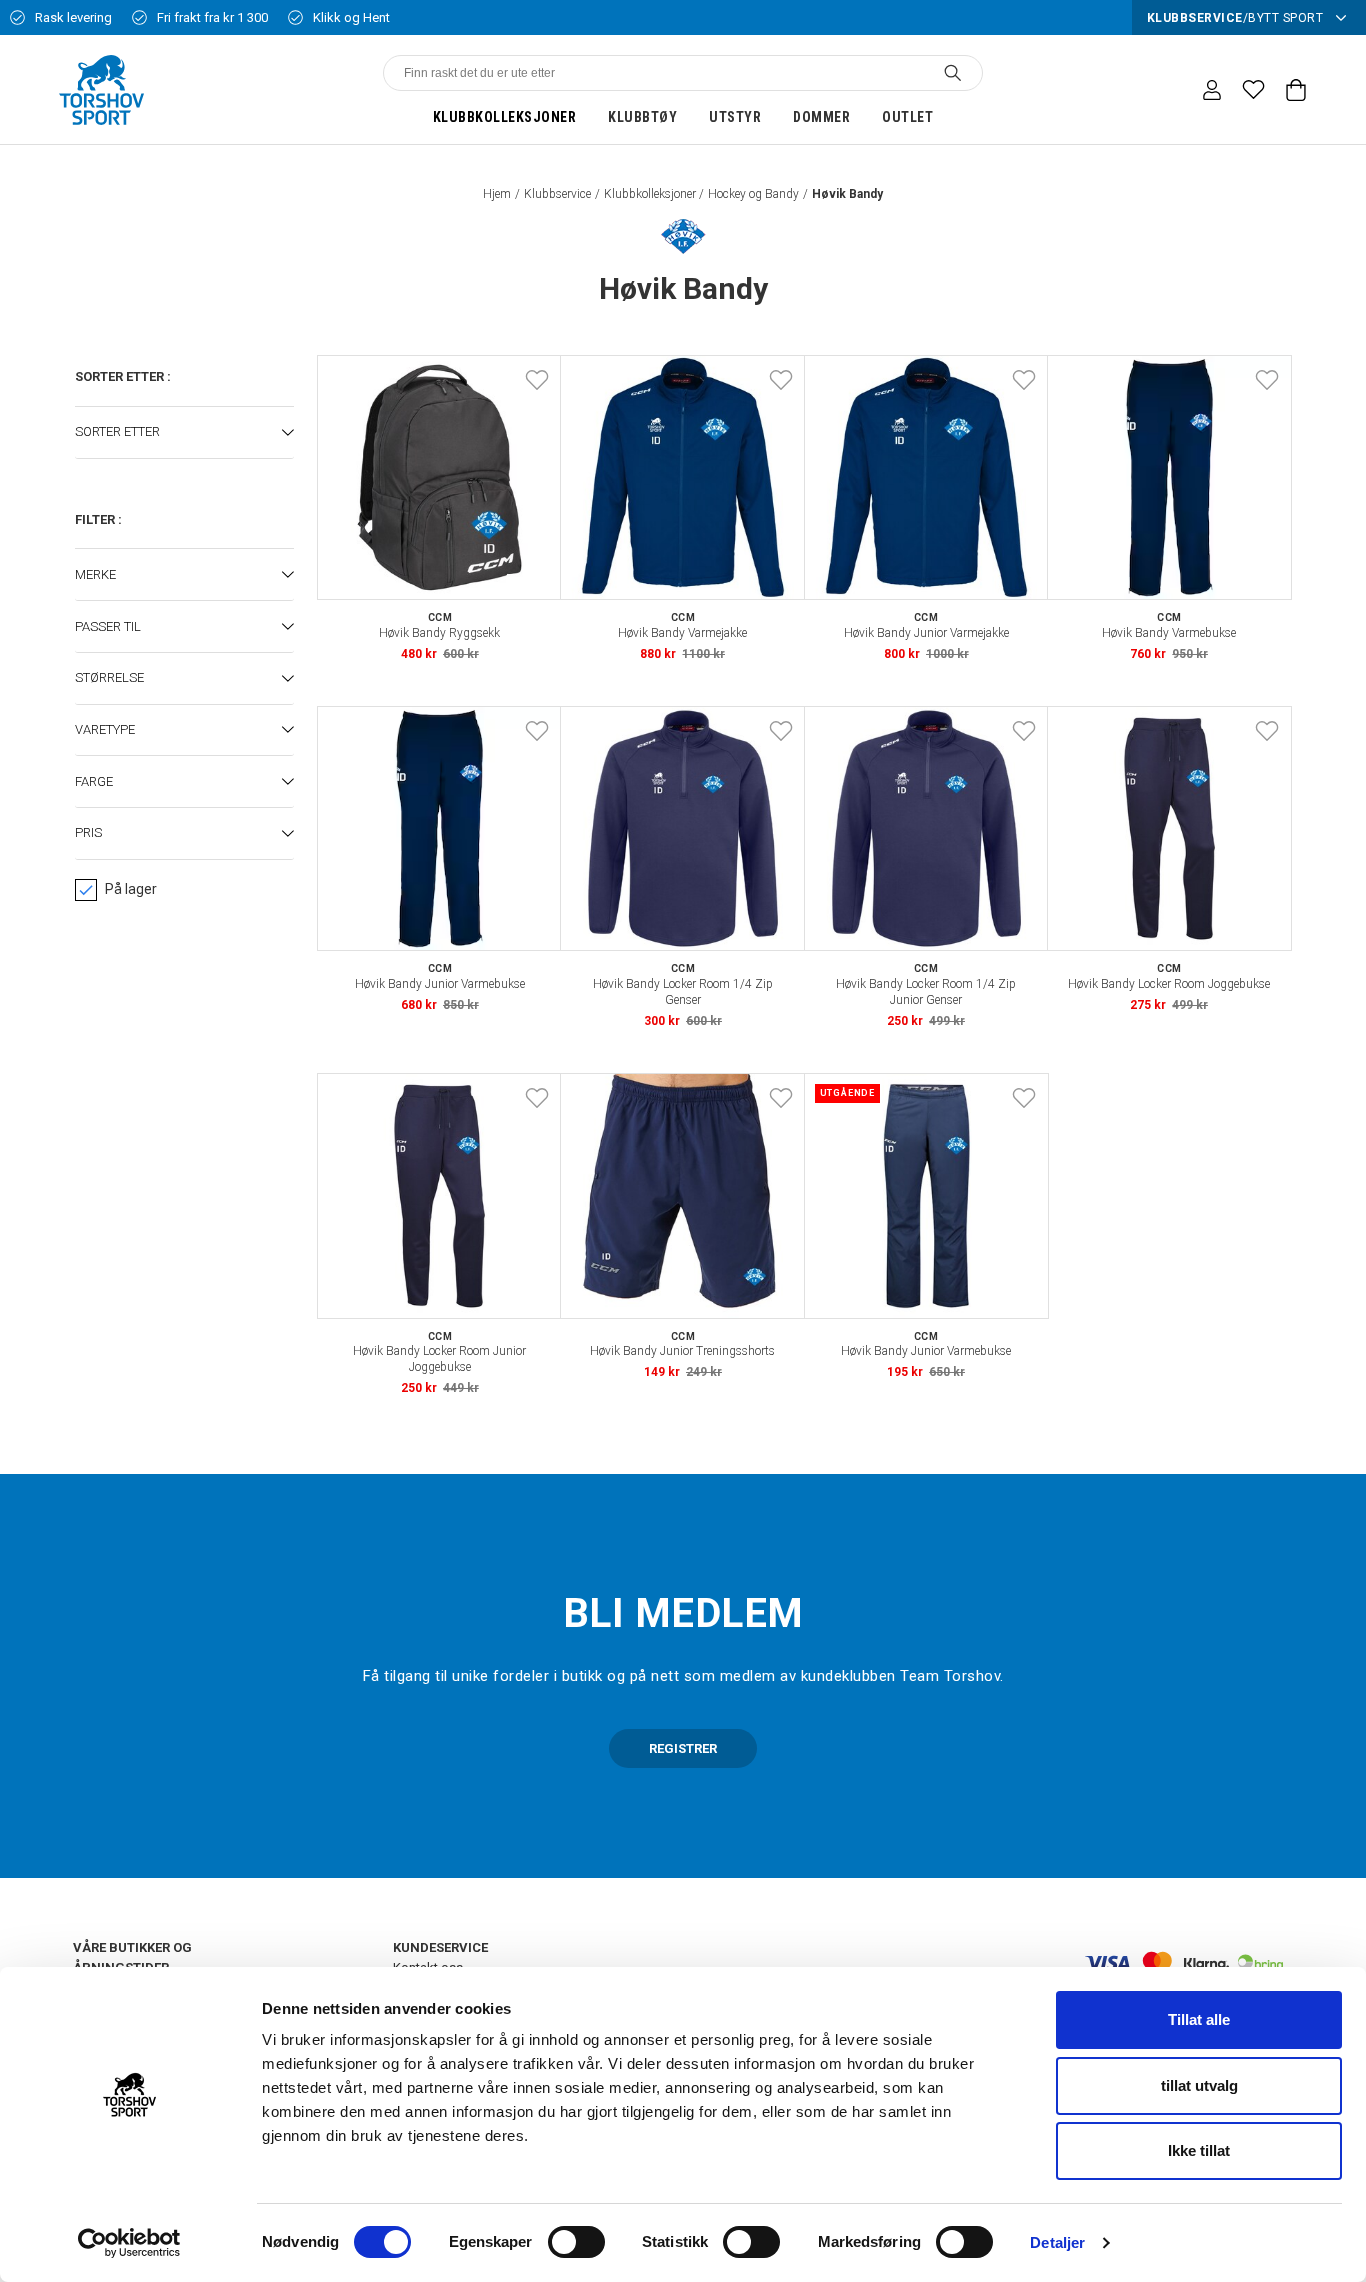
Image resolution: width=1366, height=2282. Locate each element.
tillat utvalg (1199, 2085)
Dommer (821, 117)
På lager (131, 889)
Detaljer (1057, 2242)
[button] (184, 433)
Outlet (907, 117)
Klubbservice (557, 194)
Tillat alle (1199, 2019)
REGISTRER (683, 1748)
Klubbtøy (642, 117)
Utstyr (735, 117)
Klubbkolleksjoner (505, 117)
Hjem (497, 194)
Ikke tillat (1199, 2150)
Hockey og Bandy (753, 194)
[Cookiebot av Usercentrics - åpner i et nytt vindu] (129, 2243)
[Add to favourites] (537, 380)
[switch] (576, 2242)
